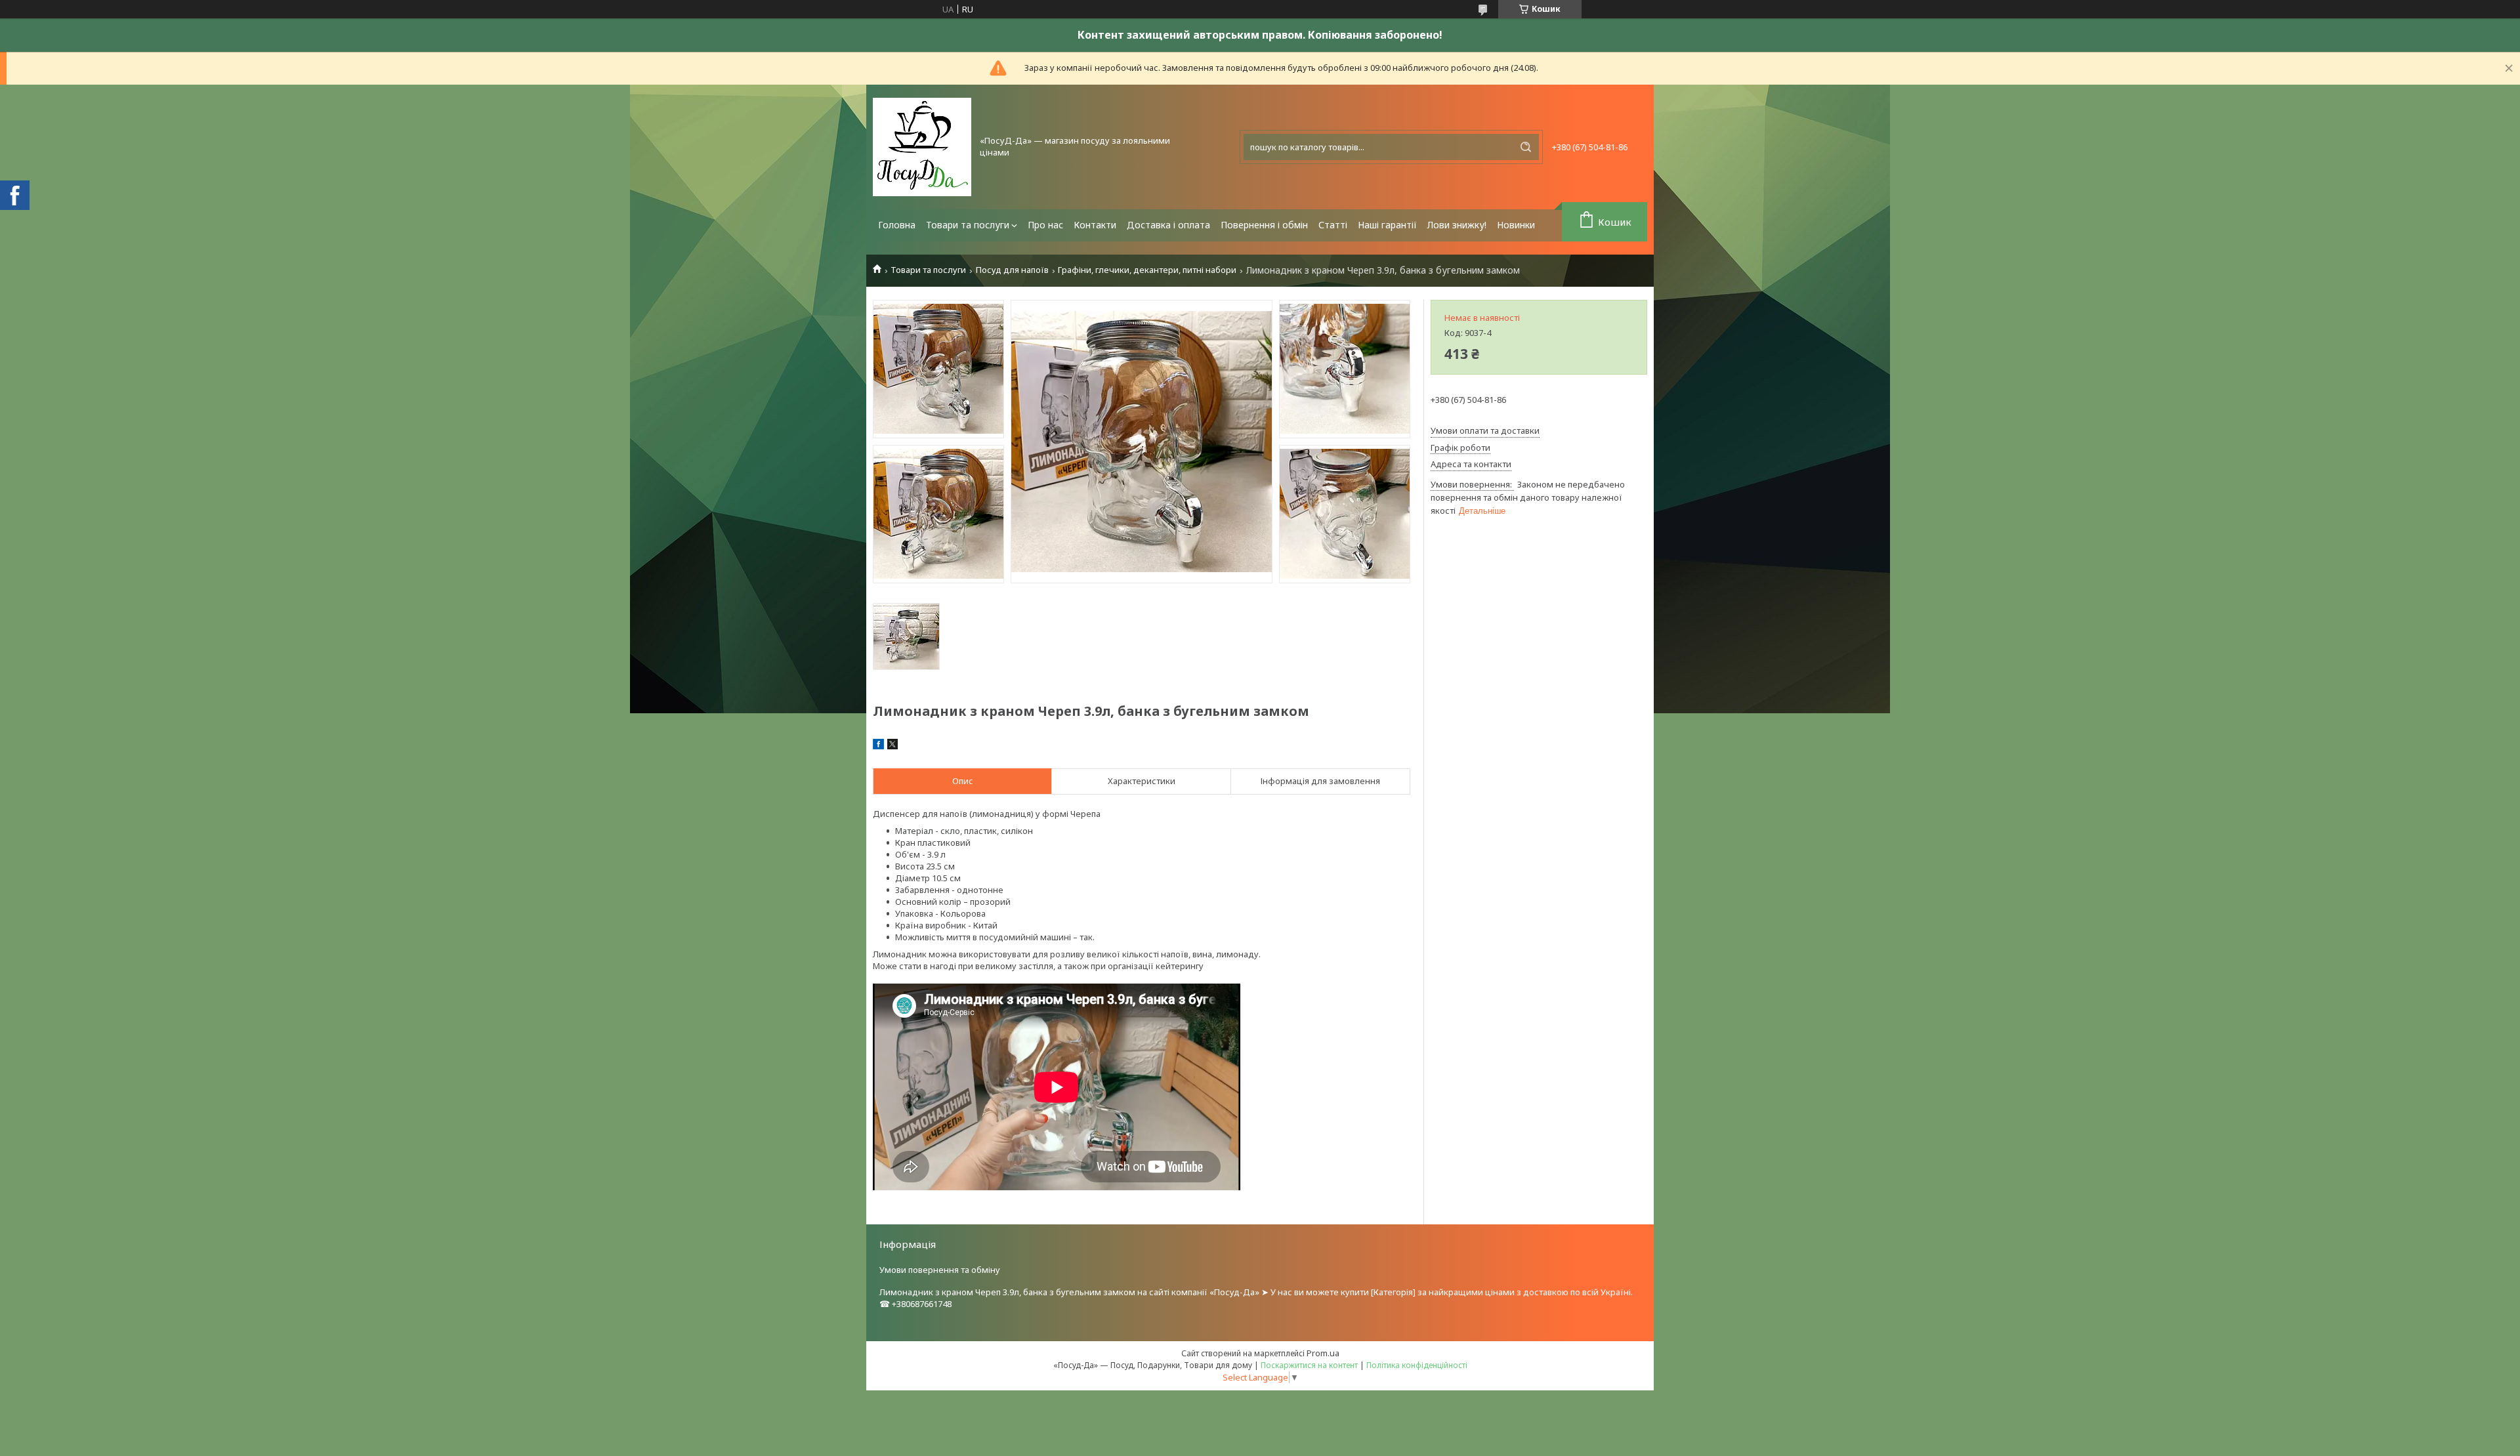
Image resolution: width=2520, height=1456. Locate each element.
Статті (1333, 225)
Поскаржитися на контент (1309, 1365)
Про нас (1045, 225)
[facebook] (878, 746)
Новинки (1516, 225)
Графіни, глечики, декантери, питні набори (1147, 270)
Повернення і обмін (1264, 225)
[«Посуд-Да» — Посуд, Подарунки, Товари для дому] (922, 147)
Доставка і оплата (1168, 225)
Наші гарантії (1387, 225)
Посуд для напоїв (1012, 270)
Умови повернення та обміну (940, 1270)
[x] (892, 746)
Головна (897, 225)
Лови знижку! (1457, 225)
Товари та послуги (968, 225)
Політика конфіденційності (1417, 1365)
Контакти (1095, 225)
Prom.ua (1323, 1353)
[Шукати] (1526, 147)
